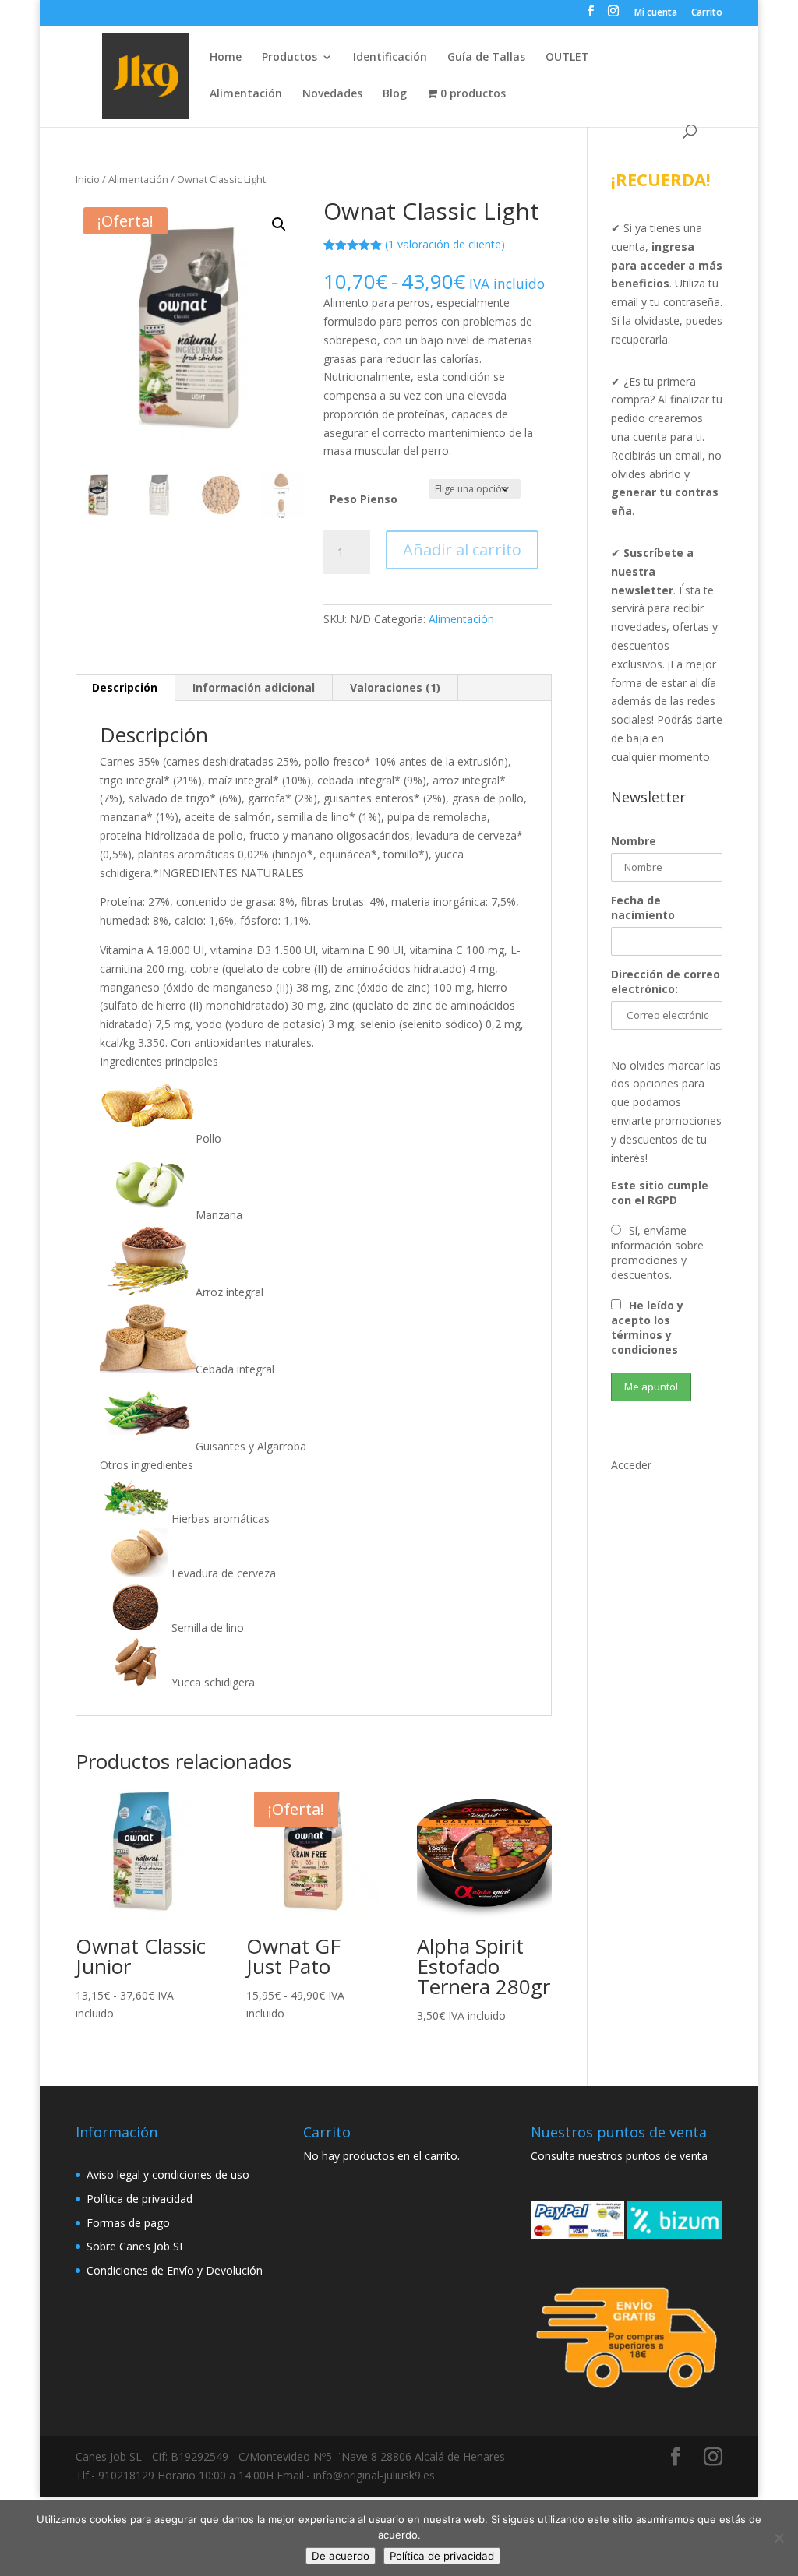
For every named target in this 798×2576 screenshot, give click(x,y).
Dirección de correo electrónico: (666, 981)
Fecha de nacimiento (643, 907)
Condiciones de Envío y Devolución (175, 2270)
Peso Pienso (364, 499)
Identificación (390, 58)
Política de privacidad (139, 2199)
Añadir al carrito (462, 550)
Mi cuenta (656, 13)
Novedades (332, 94)
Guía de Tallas (486, 58)
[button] (279, 224)
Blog (395, 94)
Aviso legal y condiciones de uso (168, 2174)
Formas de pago (128, 2223)
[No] (779, 2538)
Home (226, 58)
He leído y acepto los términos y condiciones (647, 1327)
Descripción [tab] (125, 687)
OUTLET (567, 58)
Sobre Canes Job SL (136, 2246)
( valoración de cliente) (445, 244)
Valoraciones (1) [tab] (395, 687)
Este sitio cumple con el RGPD (660, 1193)
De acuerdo (341, 2556)
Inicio (88, 179)
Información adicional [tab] (254, 687)
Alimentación (246, 94)
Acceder (631, 1465)
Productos (290, 58)
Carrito (707, 13)
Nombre (634, 841)
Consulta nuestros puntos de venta (619, 2156)
